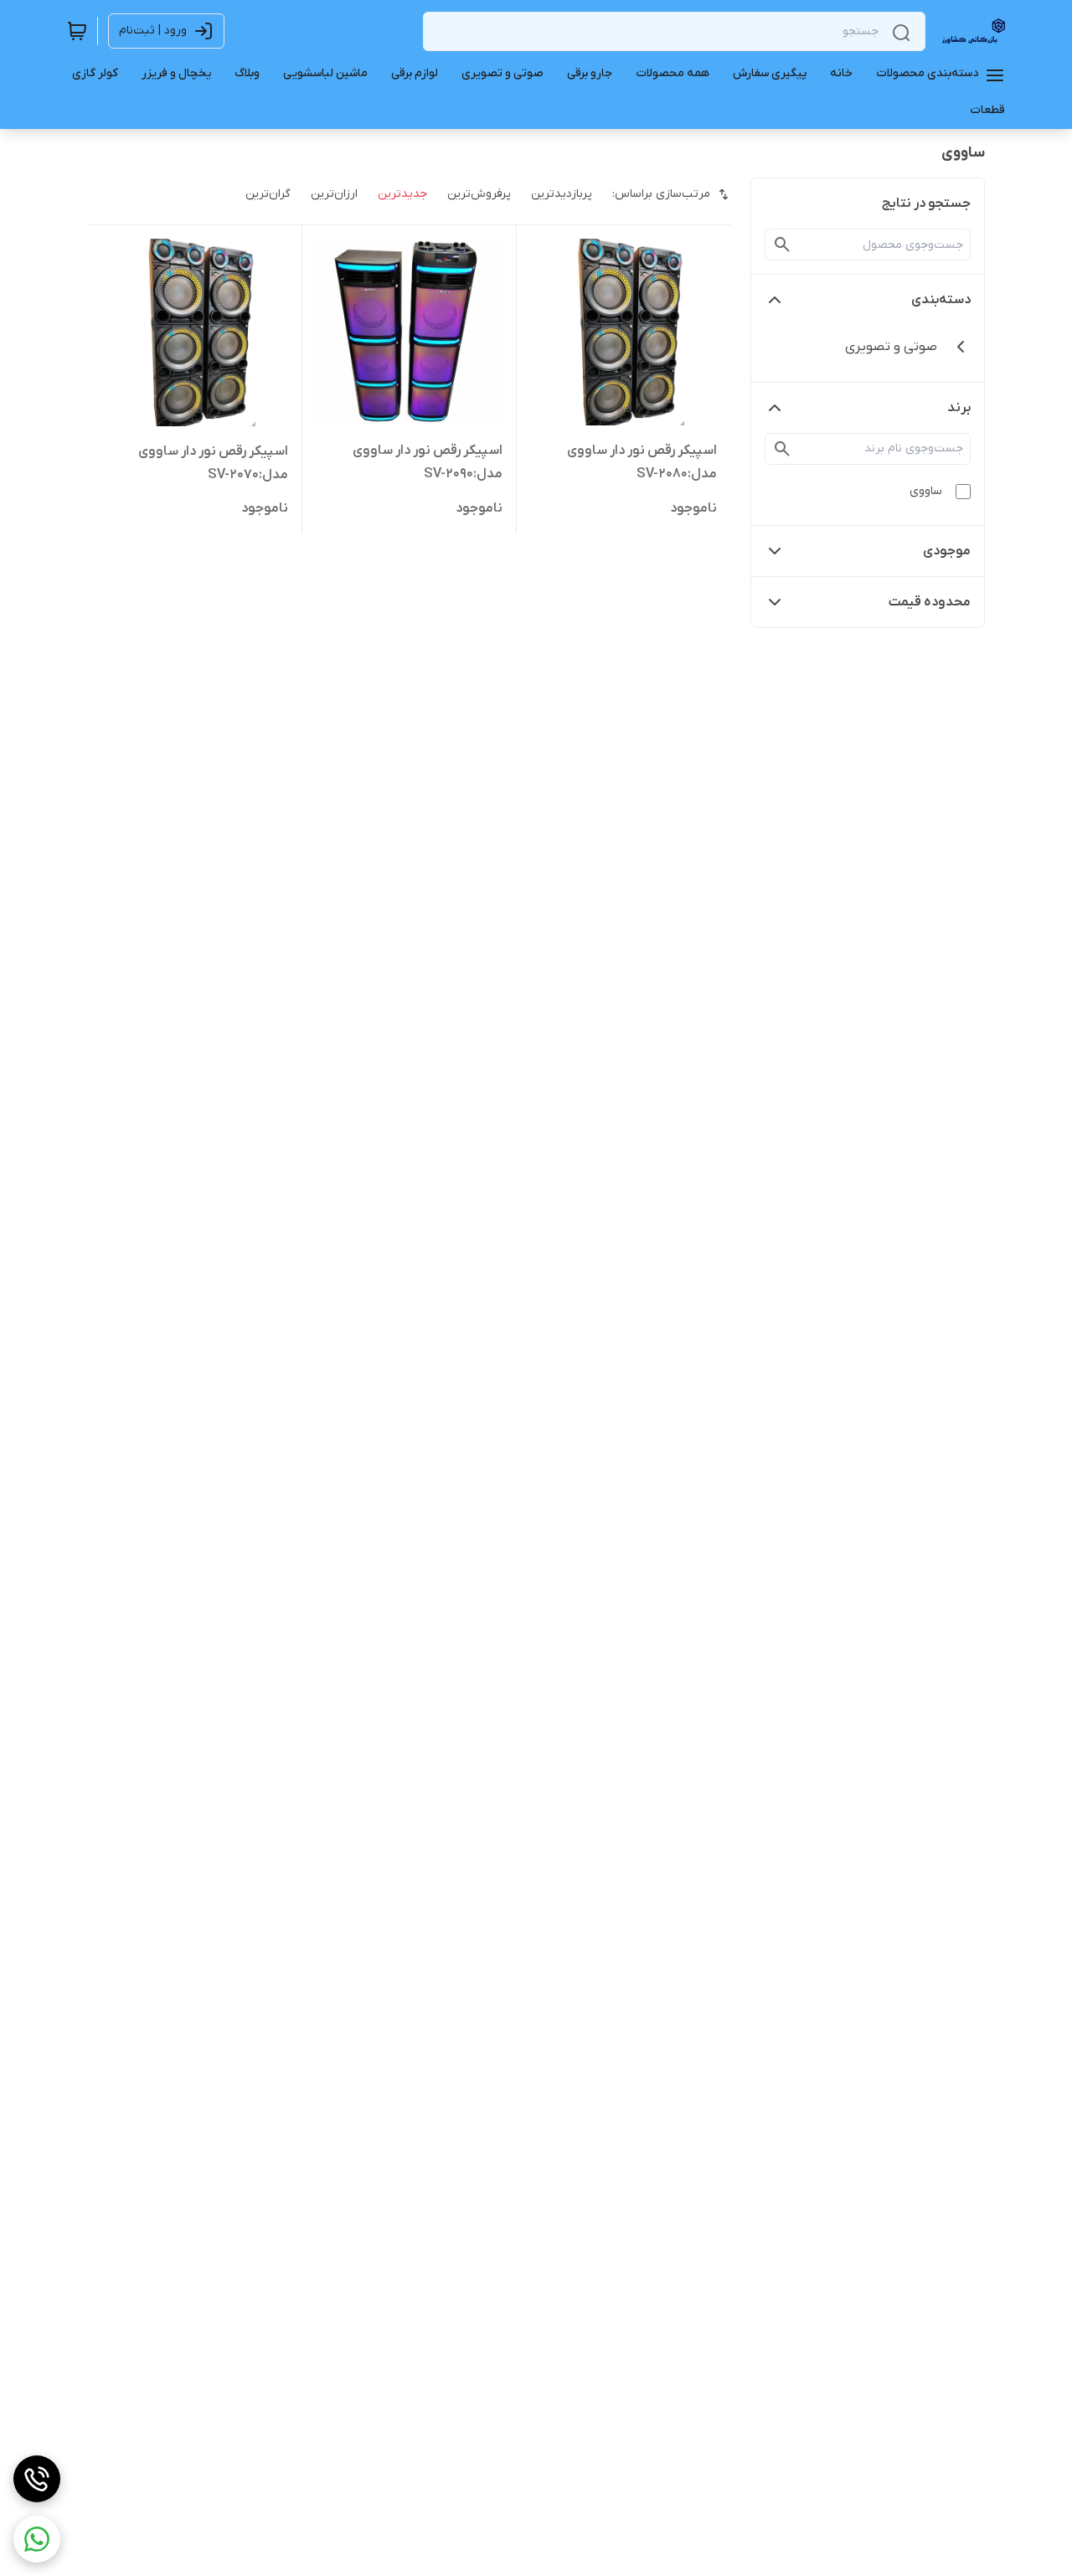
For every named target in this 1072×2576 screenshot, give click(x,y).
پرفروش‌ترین (479, 194)
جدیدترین (402, 194)
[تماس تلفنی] (37, 2479)
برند (959, 408)
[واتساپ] (37, 2539)
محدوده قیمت (930, 602)
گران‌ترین (268, 194)
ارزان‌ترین (334, 194)
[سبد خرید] (77, 31)
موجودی (947, 551)
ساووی (926, 491)
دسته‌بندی (941, 300)
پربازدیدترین (562, 194)
